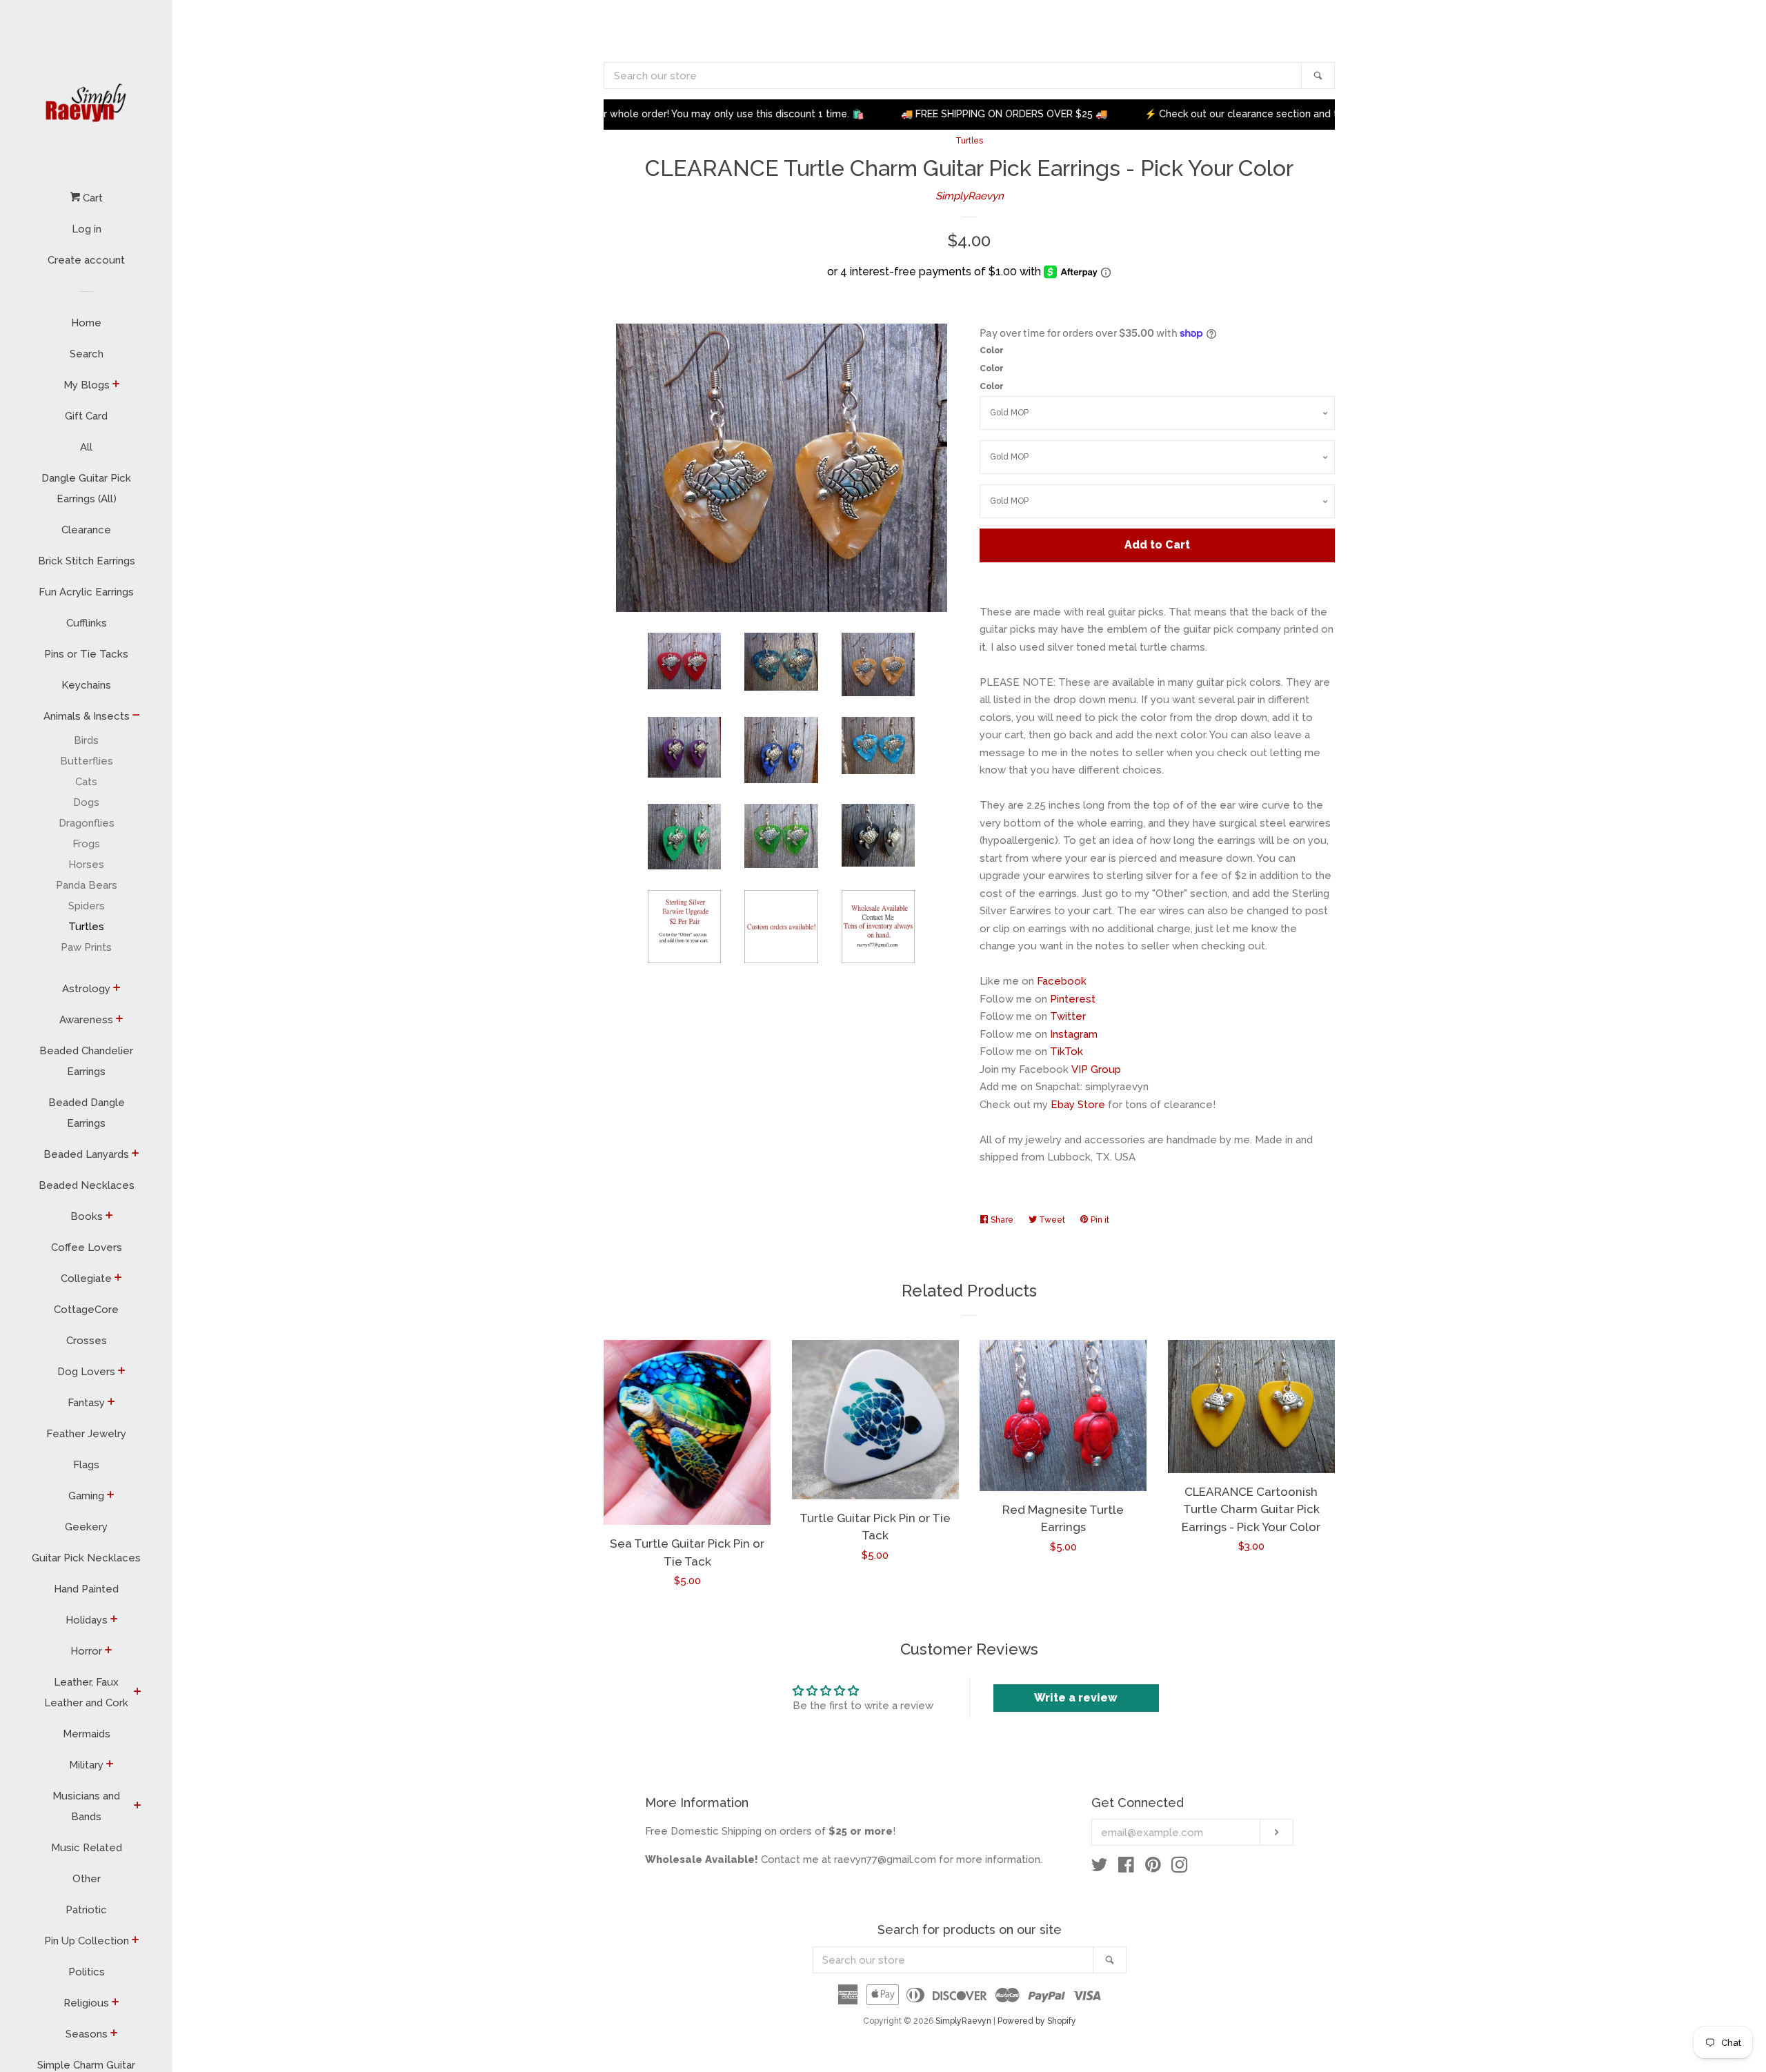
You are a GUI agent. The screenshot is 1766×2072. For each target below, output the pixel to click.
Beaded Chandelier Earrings (86, 1061)
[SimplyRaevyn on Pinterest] (1153, 1868)
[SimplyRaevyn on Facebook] (1126, 1868)
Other (87, 1879)
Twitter (1068, 1016)
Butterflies (87, 761)
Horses (86, 865)
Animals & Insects (87, 716)
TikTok (1066, 1052)
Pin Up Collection (87, 1941)
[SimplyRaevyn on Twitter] (1100, 1868)
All (86, 447)
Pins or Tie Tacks (86, 654)
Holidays (87, 1620)
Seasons (87, 2034)
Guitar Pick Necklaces (86, 1558)
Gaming (86, 1496)
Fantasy (86, 1403)
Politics (87, 1972)
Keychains (86, 685)
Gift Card (86, 416)
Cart (91, 198)
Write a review (1076, 1698)
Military (86, 1765)
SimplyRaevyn (970, 196)
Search (87, 354)
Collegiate (86, 1279)
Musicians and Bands (86, 1806)
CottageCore (86, 1310)
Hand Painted (86, 1589)
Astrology (86, 989)
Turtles (86, 927)
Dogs (86, 802)
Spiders (87, 906)
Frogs (86, 844)
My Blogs (87, 385)
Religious (86, 2003)
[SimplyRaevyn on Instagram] (1180, 1868)
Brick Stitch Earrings (87, 561)
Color (992, 351)
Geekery (86, 1527)
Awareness (86, 1020)
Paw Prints (86, 947)
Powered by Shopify (1037, 2021)
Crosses (87, 1341)
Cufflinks (87, 623)
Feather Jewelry (86, 1434)
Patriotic (86, 1910)
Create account (86, 260)
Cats (86, 782)
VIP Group (1096, 1069)
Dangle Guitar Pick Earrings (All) (86, 489)
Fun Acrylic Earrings (86, 592)
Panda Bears (87, 885)
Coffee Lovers (87, 1247)
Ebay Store (1078, 1105)
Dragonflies (87, 823)
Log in (87, 229)
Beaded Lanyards (86, 1154)
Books (87, 1216)
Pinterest (1073, 999)
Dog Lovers (86, 1372)
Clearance (86, 530)
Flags (86, 1465)
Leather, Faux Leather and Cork (86, 1693)
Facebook (1062, 981)
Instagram (1074, 1034)
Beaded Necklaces (87, 1185)
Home (86, 323)
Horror (86, 1651)
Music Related (87, 1848)
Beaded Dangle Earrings (87, 1113)
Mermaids (87, 1734)
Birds (86, 740)
